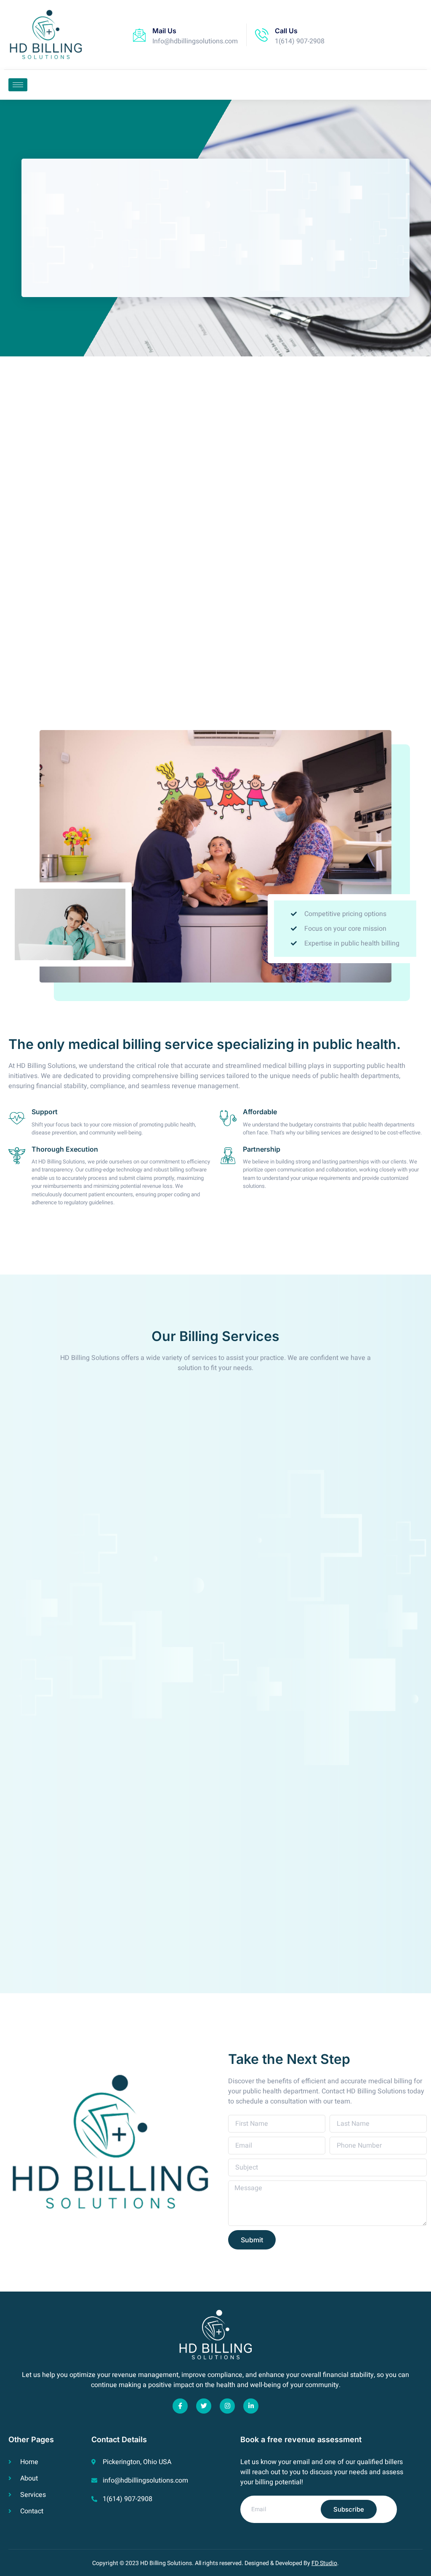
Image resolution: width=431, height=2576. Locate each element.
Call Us (286, 31)
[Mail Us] (139, 35)
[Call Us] (262, 35)
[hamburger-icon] (18, 85)
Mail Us (164, 31)
